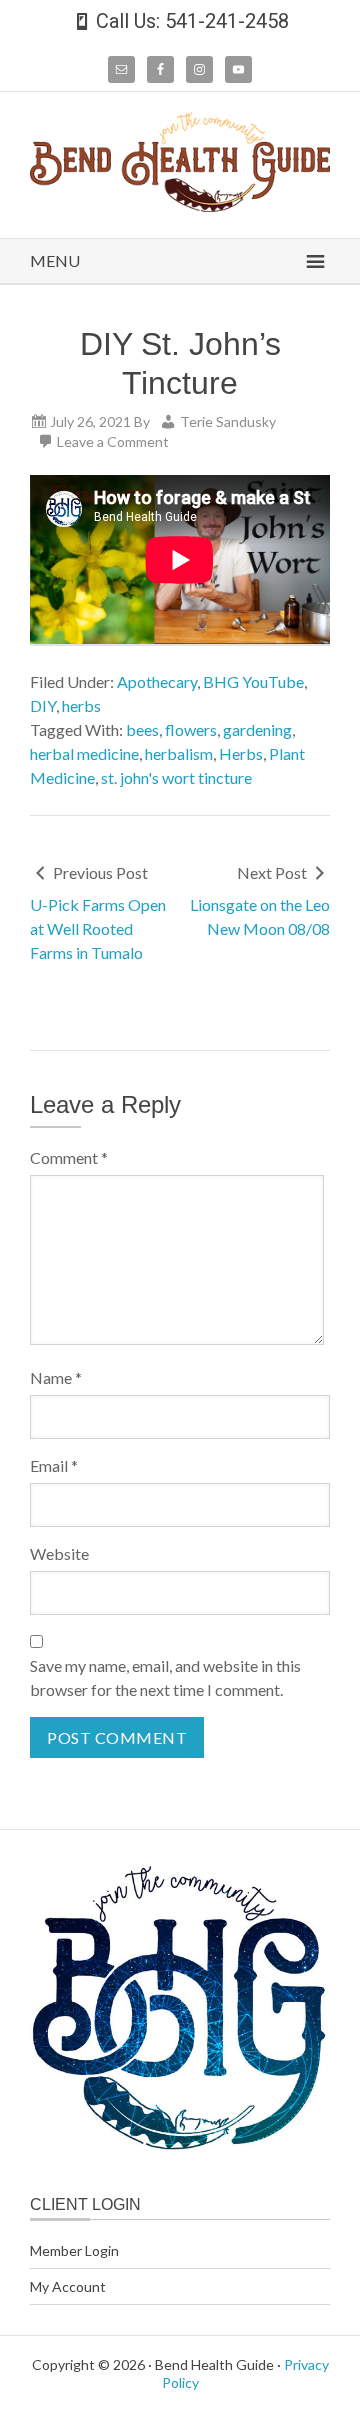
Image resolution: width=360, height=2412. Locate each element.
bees (142, 729)
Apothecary (157, 681)
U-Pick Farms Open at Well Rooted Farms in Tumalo (98, 928)
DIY (43, 705)
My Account (68, 2286)
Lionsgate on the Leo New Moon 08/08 (260, 916)
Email (54, 1465)
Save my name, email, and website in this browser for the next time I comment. (165, 1677)
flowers (191, 729)
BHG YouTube (253, 681)
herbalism (179, 753)
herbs (81, 705)
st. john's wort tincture (176, 777)
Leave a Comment (113, 441)
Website (59, 1553)
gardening (257, 729)
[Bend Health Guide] (180, 205)
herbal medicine (84, 753)
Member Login (74, 2250)
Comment (69, 1157)
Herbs (241, 753)
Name (56, 1377)
